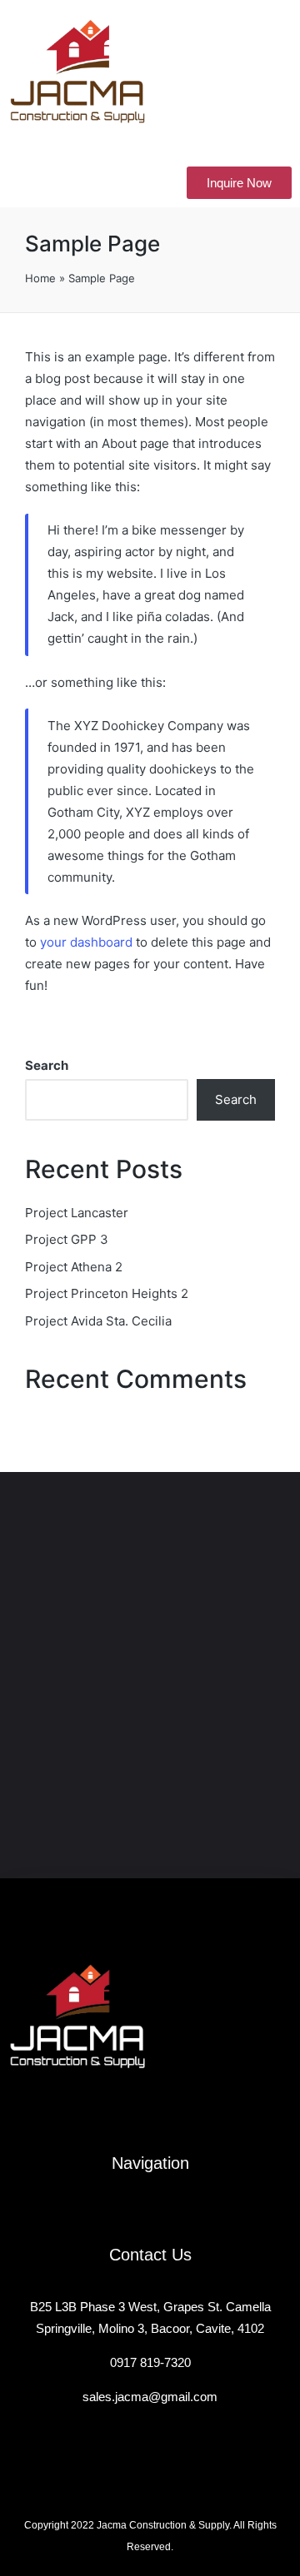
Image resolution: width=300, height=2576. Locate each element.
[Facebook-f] (122, 2115)
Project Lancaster (77, 1213)
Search (47, 1065)
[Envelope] (150, 2115)
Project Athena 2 (74, 1267)
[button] (30, 182)
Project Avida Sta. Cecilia (98, 1321)
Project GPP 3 (67, 1239)
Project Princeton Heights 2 (107, 1293)
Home (40, 278)
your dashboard (86, 942)
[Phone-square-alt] (177, 2115)
